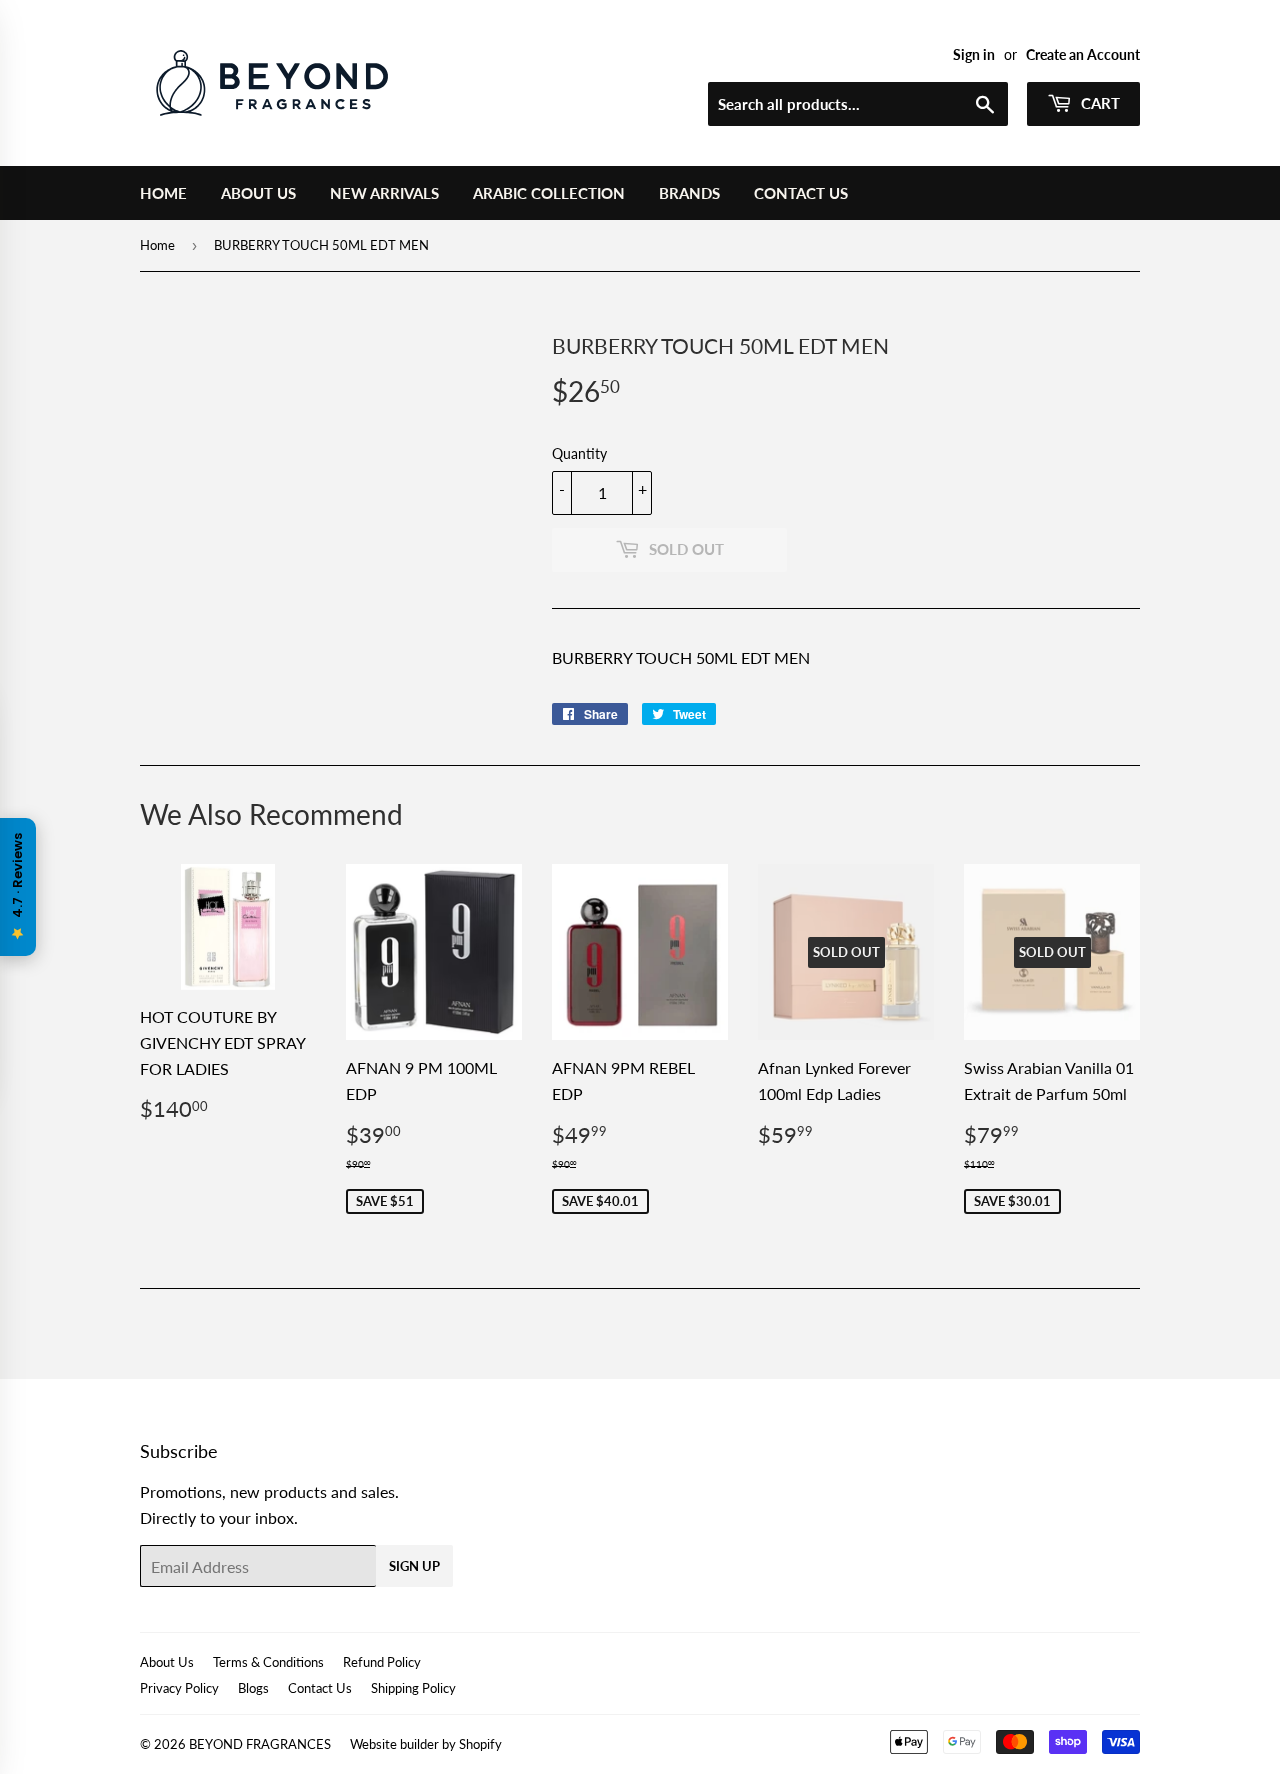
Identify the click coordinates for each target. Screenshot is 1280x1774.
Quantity (579, 453)
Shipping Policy (413, 1688)
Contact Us (801, 193)
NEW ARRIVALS (384, 193)
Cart (1098, 103)
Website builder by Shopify (426, 1744)
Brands (689, 193)
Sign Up (414, 1566)
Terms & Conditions (268, 1662)
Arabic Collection (549, 193)
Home (163, 193)
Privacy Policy (179, 1688)
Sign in (974, 55)
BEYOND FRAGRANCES (260, 1744)
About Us (258, 193)
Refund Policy (382, 1662)
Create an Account (1083, 55)
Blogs (253, 1688)
